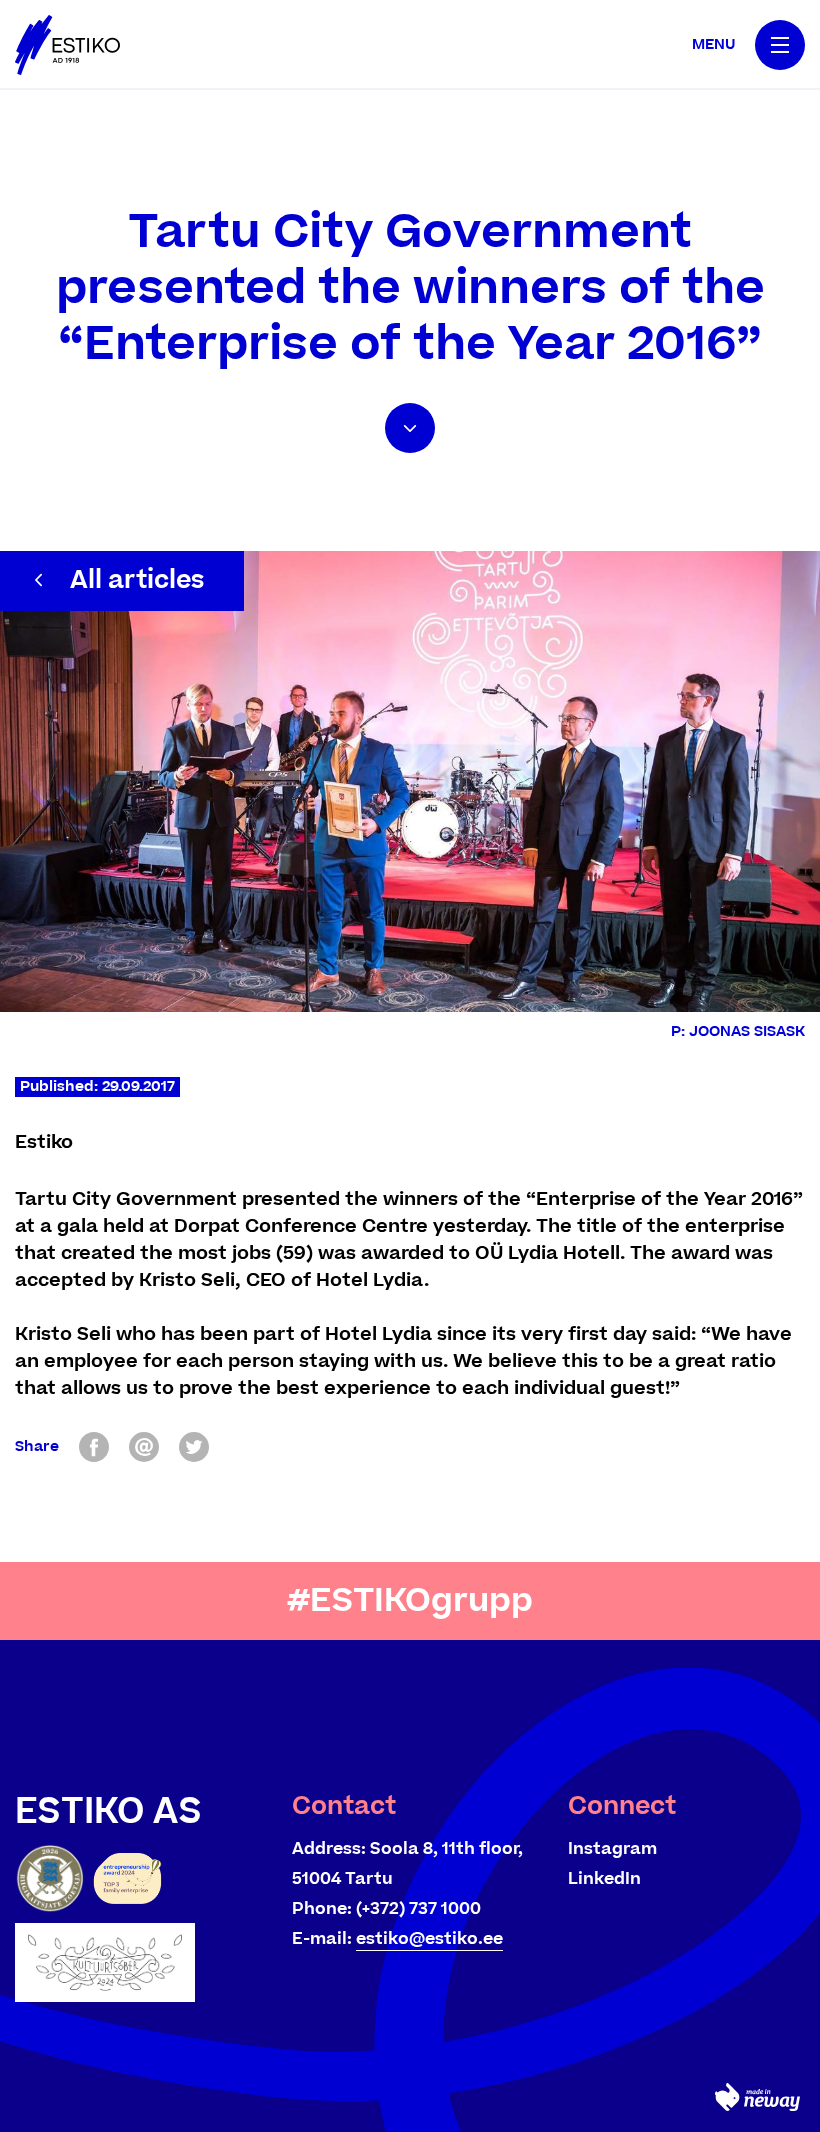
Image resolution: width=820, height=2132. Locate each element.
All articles (137, 580)
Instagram (612, 1849)
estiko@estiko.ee (429, 1939)
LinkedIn (604, 1879)
